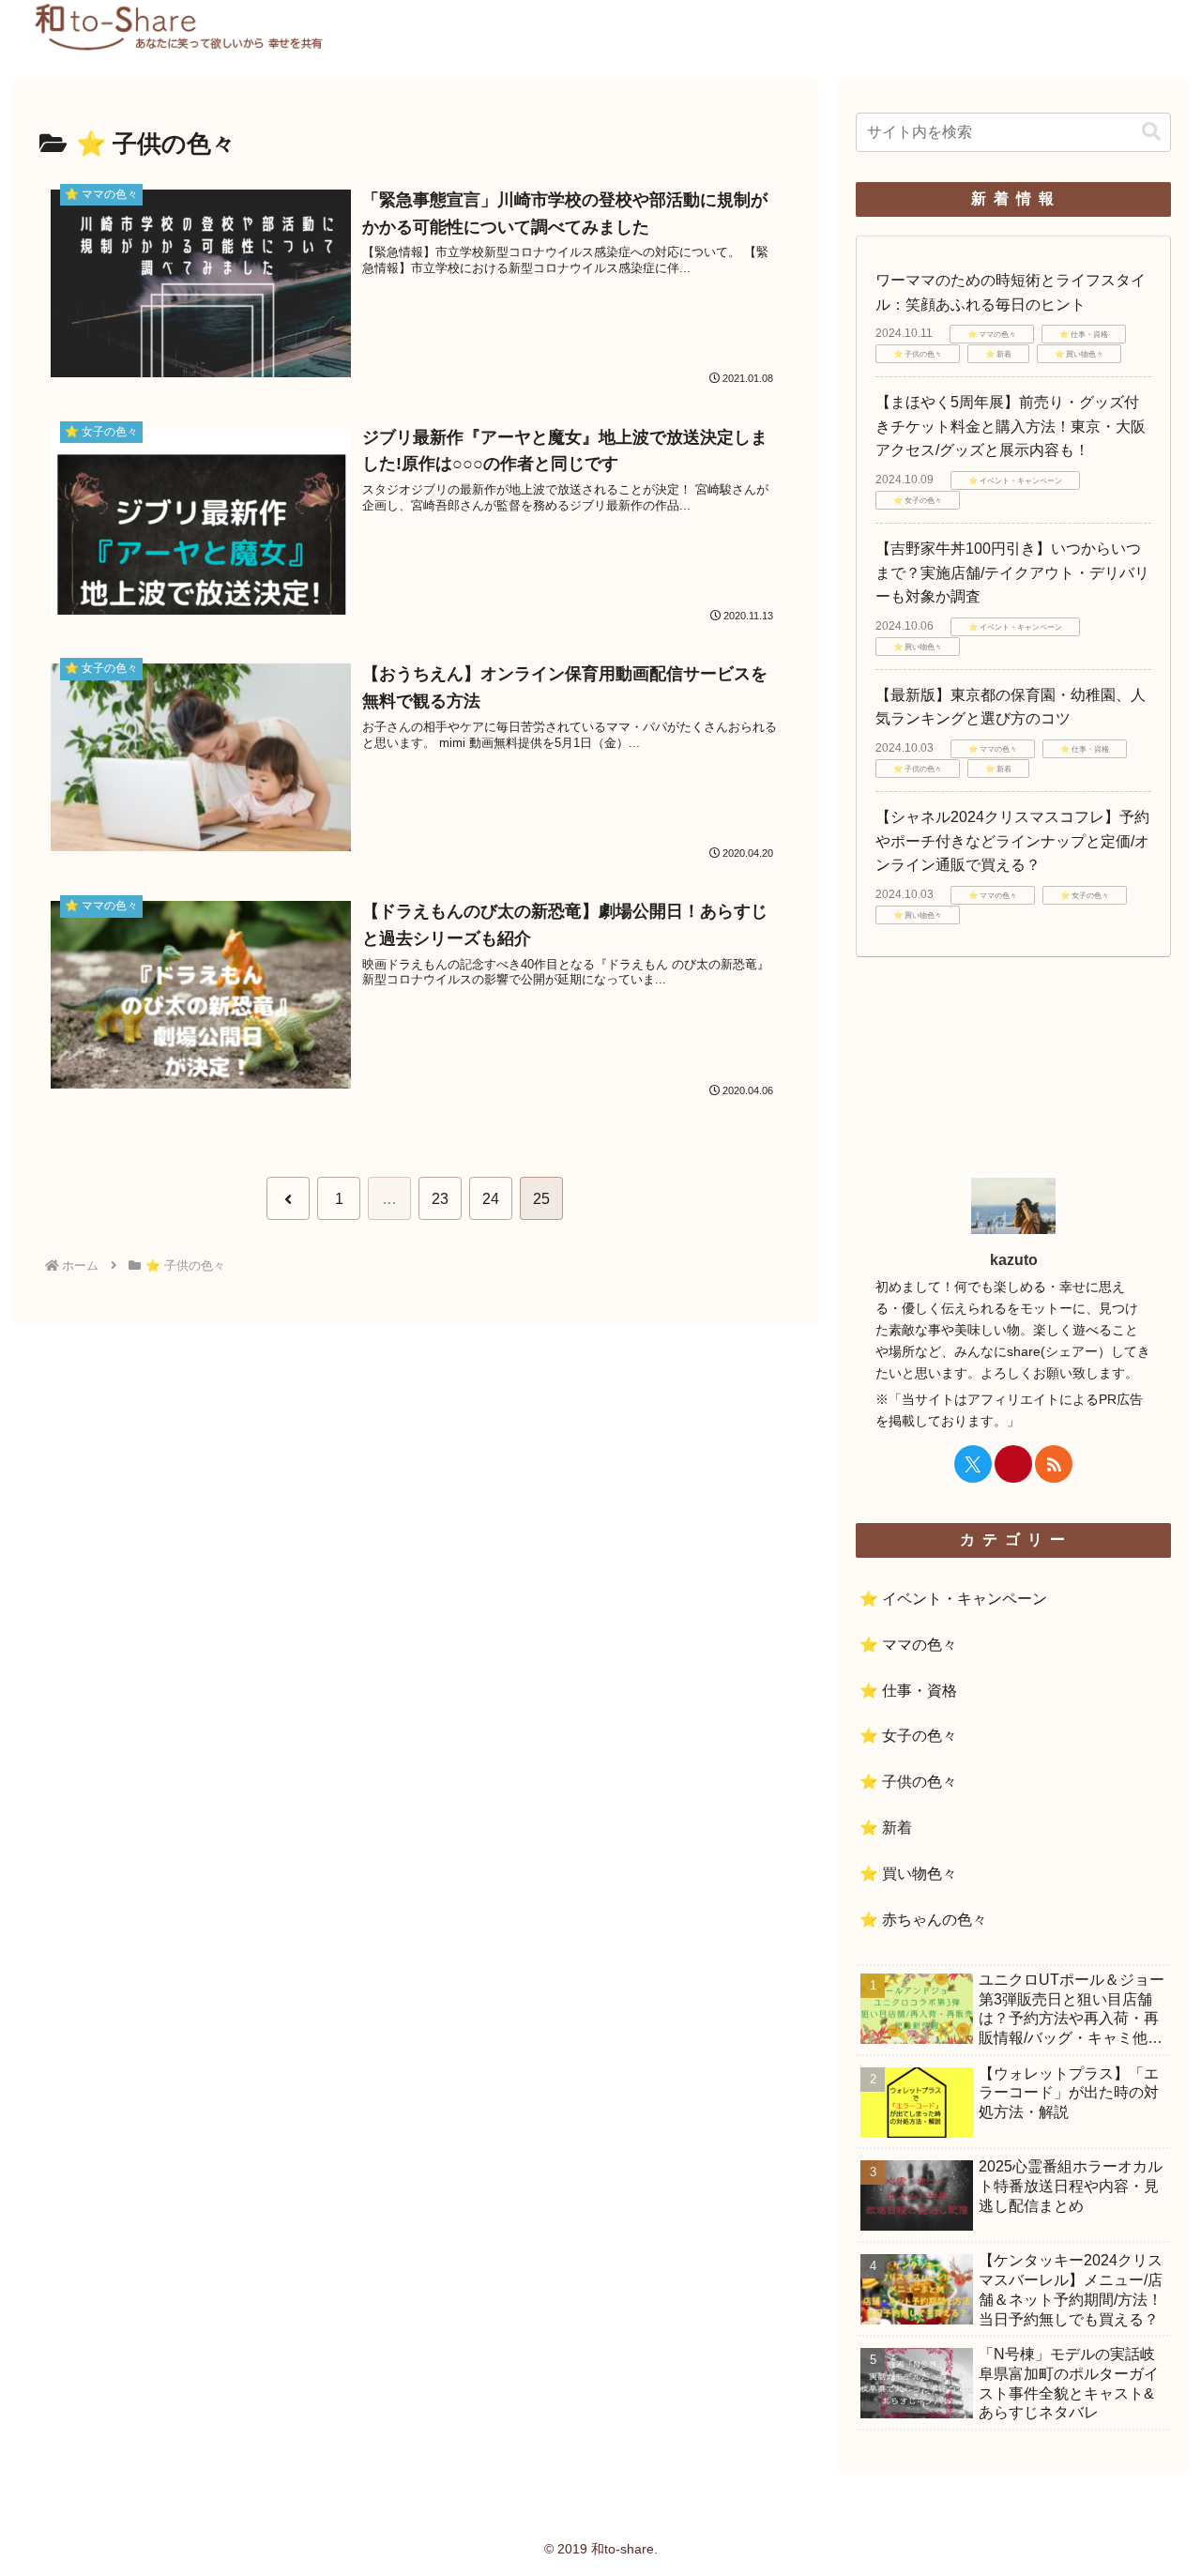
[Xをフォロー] (973, 1464)
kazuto (1014, 1260)
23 (440, 1199)
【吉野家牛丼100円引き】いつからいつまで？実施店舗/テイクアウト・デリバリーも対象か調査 (1012, 572)
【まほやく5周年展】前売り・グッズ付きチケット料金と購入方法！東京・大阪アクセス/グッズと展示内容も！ (1011, 426)
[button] (1151, 132)
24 (491, 1199)
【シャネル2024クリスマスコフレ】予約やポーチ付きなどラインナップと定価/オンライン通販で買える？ (1012, 841)
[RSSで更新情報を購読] (1054, 1464)
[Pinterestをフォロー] (1013, 1464)
